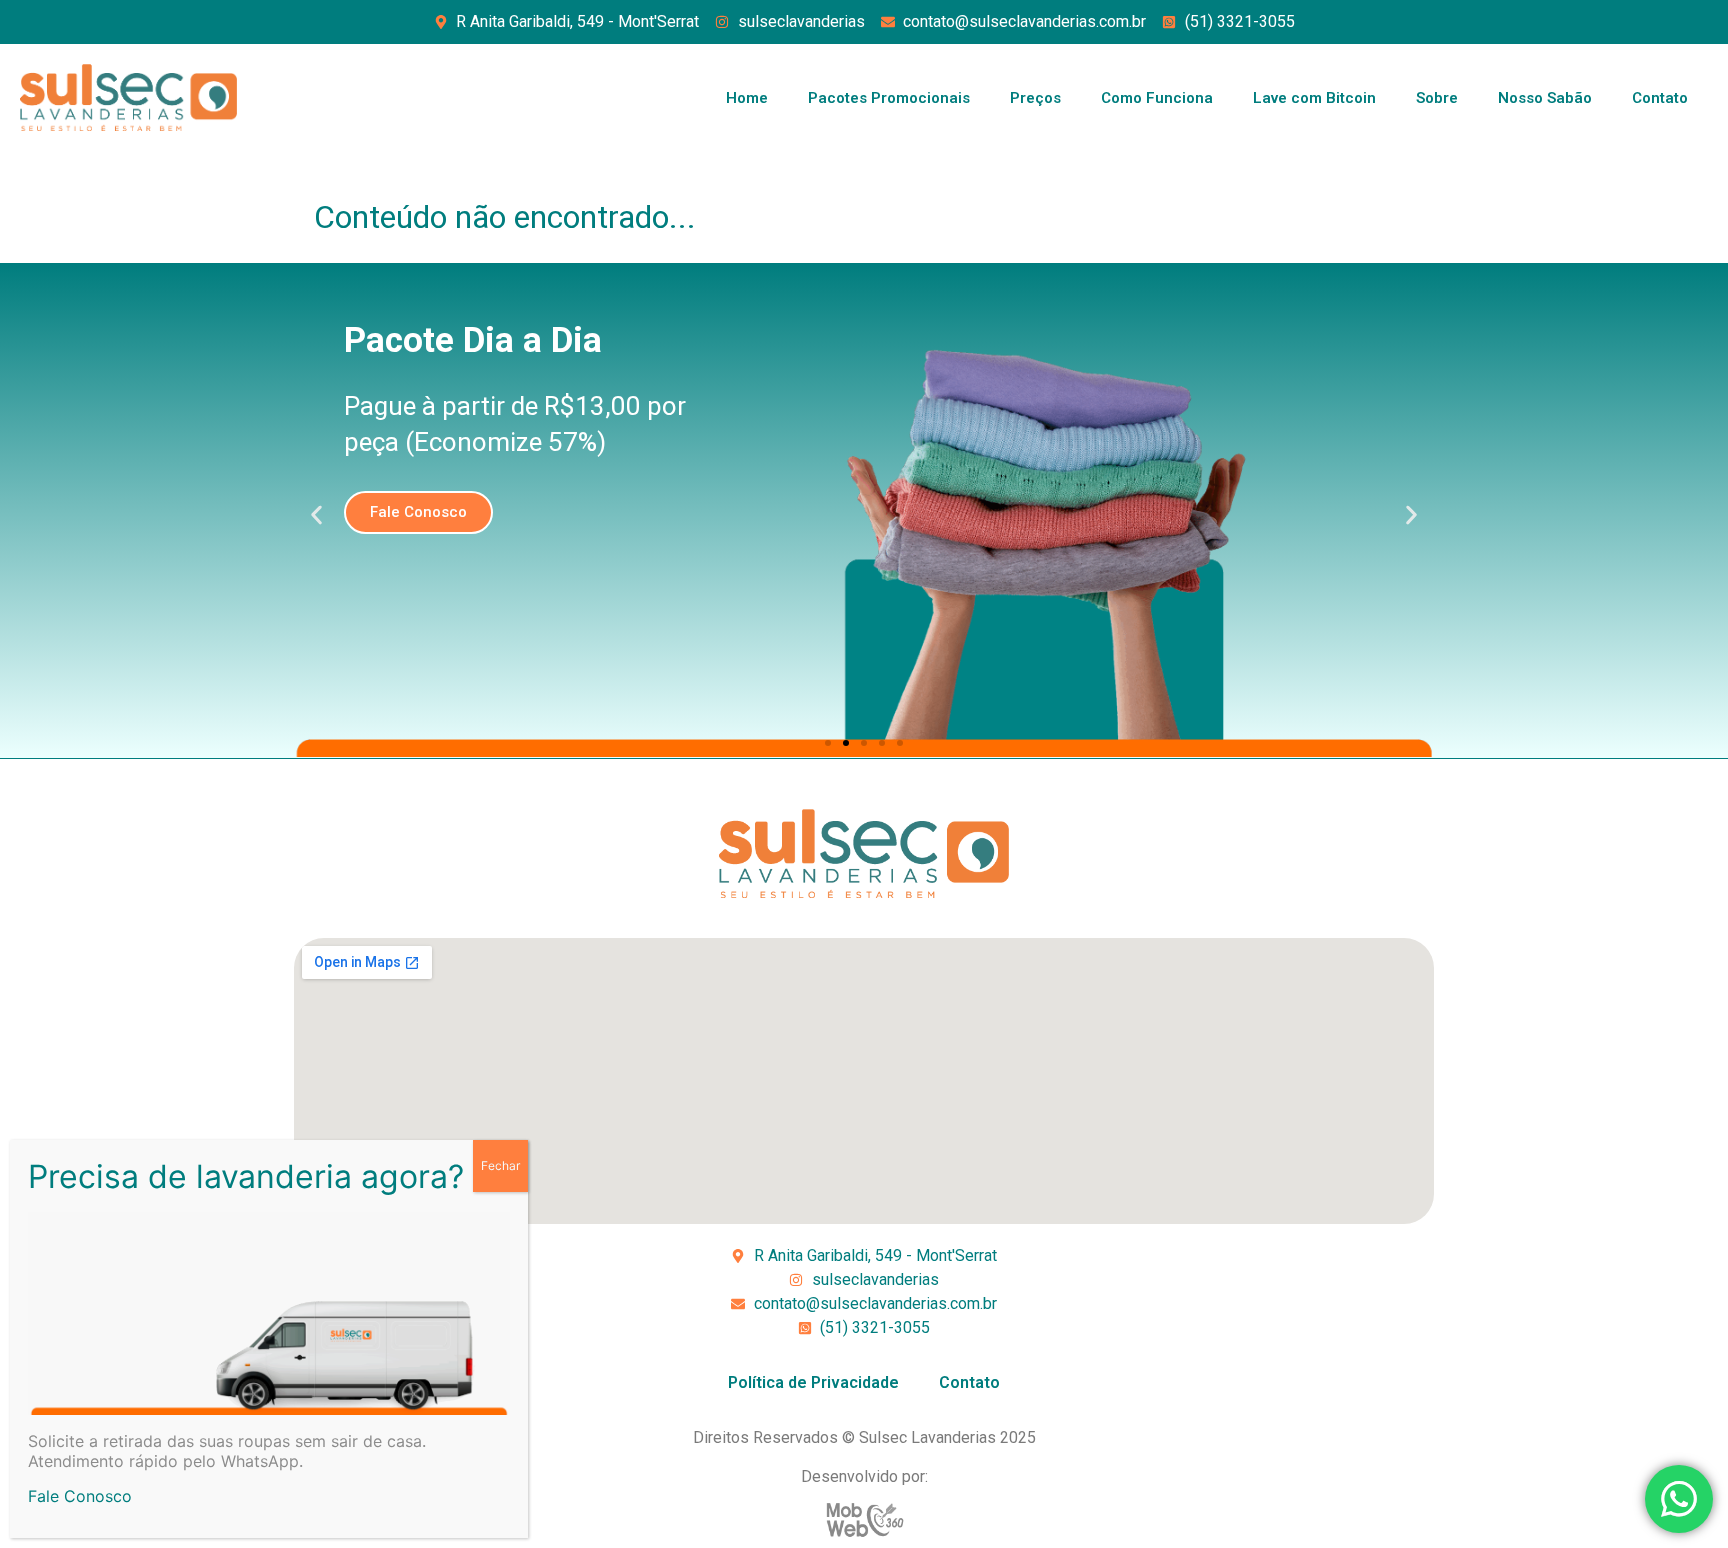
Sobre (1437, 98)
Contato (1660, 98)
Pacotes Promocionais (889, 98)
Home (747, 98)
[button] (316, 515)
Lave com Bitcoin (1314, 98)
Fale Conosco (80, 1496)
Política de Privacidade (813, 1382)
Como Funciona (1157, 98)
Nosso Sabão (1545, 98)
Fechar (500, 1165)
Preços (1035, 98)
